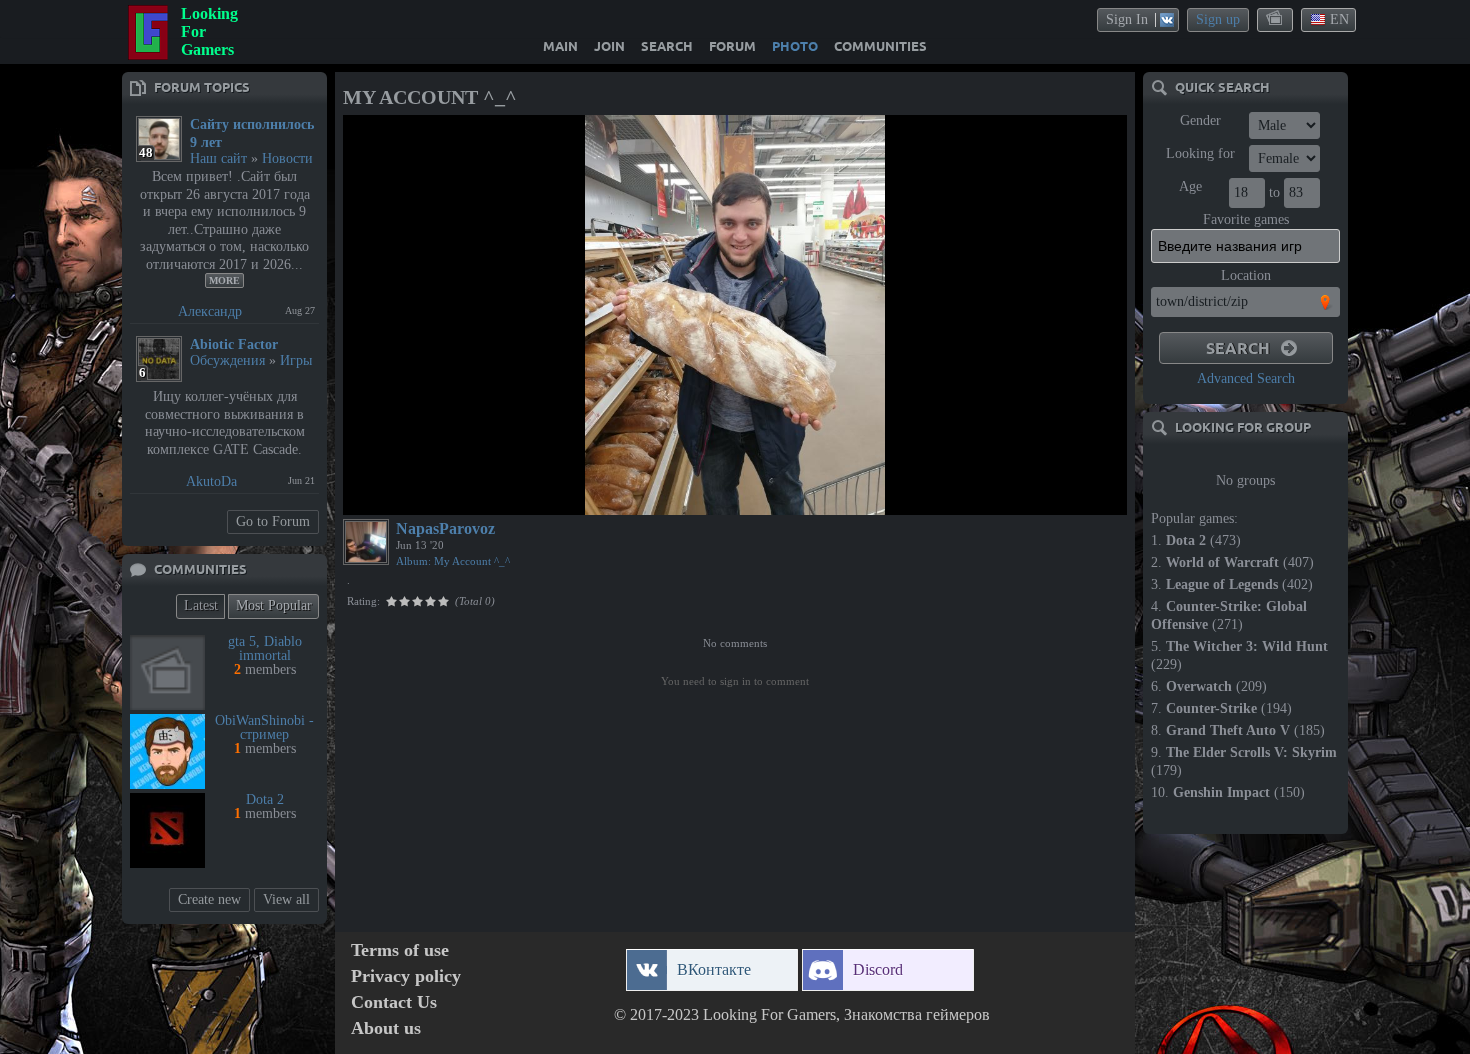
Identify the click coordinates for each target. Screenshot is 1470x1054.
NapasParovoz (445, 528)
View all (286, 899)
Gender (1200, 120)
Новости (287, 158)
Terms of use (400, 950)
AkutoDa (211, 481)
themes (1276, 19)
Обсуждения (227, 360)
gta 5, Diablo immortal (265, 648)
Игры (296, 360)
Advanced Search (1246, 378)
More (224, 280)
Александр (210, 311)
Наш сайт (218, 158)
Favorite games (1246, 219)
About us (386, 1028)
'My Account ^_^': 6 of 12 (422, 497)
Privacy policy (406, 976)
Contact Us (394, 1002)
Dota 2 (265, 799)
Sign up (1218, 19)
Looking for (1200, 153)
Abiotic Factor (234, 344)
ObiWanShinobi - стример (264, 727)
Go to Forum (273, 521)
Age (1190, 186)
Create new (209, 899)
